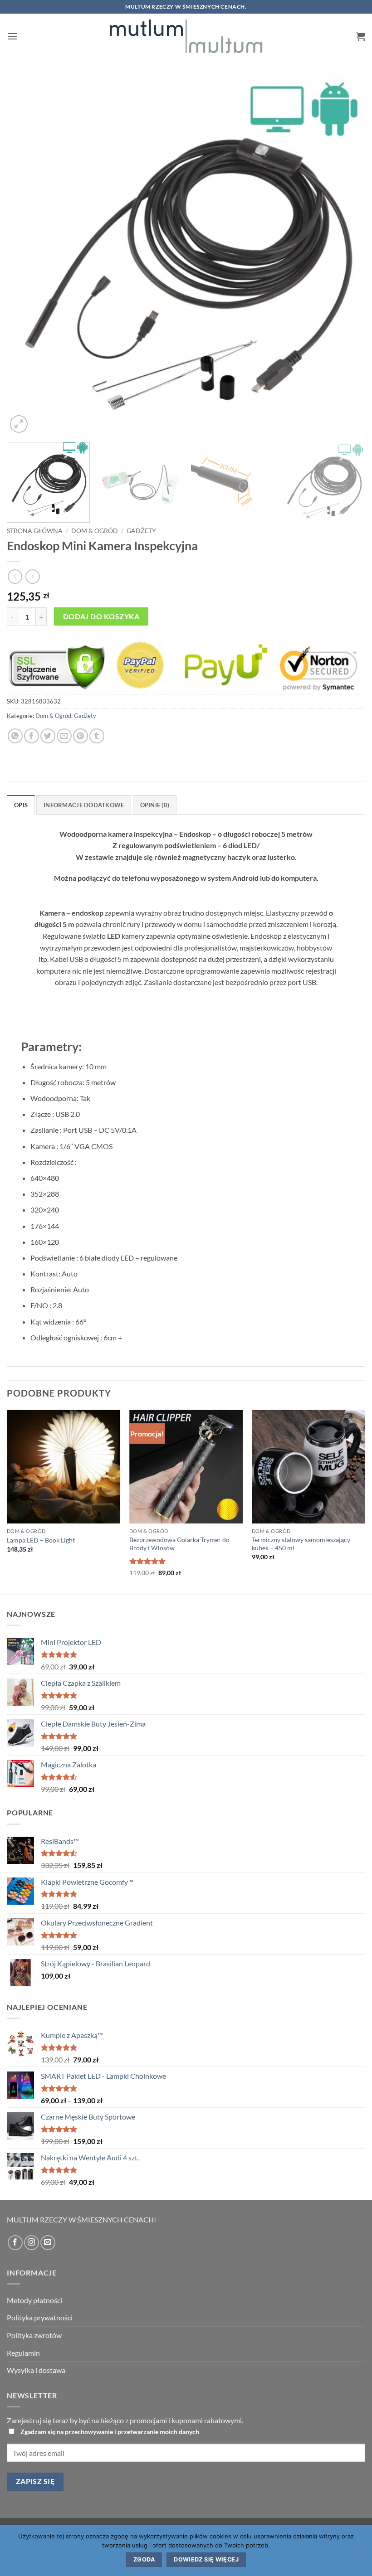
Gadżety (141, 531)
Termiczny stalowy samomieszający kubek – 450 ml (301, 1544)
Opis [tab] (21, 805)
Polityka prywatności (40, 2317)
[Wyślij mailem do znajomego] (64, 736)
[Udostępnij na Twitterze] (48, 736)
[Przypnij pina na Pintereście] (81, 736)
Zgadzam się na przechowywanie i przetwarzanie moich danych (110, 2432)
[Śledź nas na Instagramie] (32, 2243)
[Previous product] (32, 576)
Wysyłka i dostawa (36, 2370)
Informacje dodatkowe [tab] (84, 805)
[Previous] (25, 256)
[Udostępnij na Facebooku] (32, 736)
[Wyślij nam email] (48, 2243)
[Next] (347, 256)
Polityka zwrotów (34, 2335)
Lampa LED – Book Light (41, 1540)
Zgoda (144, 2559)
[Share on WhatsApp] (15, 736)
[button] (12, 36)
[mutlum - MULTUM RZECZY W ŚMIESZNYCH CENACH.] (186, 36)
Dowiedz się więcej (206, 2559)
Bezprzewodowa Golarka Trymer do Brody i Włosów (179, 1544)
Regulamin (23, 2353)
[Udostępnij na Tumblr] (97, 736)
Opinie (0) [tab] (155, 805)
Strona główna (35, 531)
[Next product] (15, 576)
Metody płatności (34, 2300)
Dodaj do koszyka (101, 616)
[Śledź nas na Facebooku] (15, 2243)
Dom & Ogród (95, 531)
